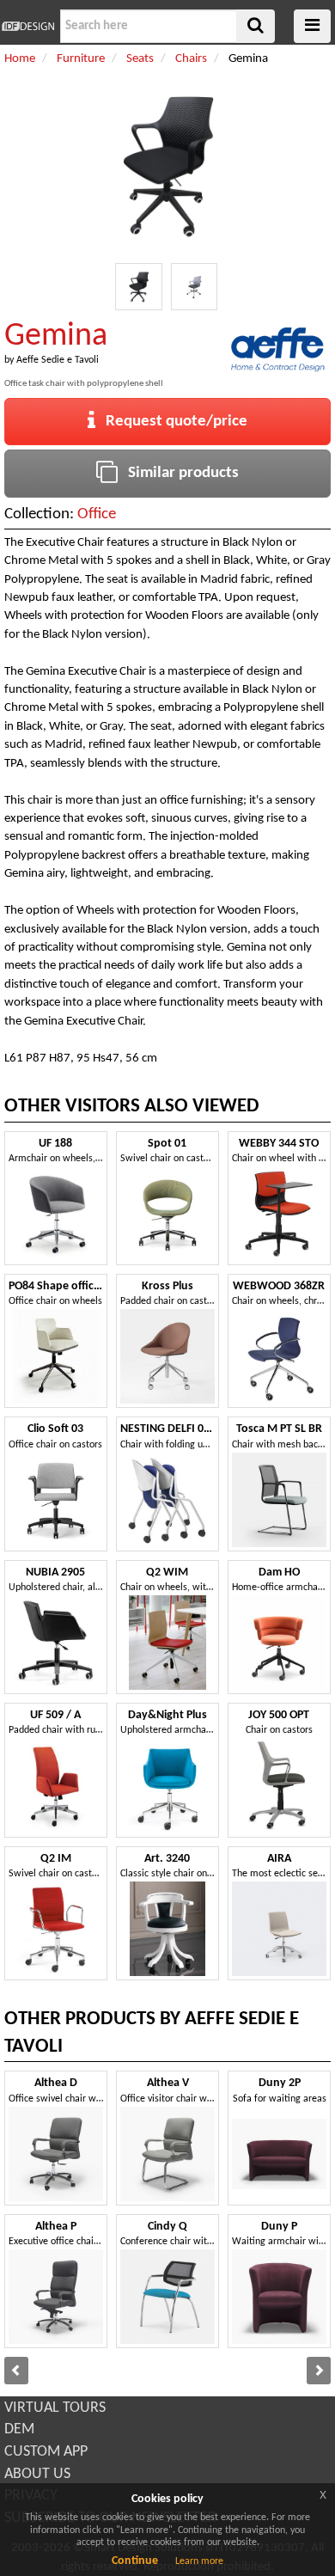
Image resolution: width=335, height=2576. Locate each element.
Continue (135, 2561)
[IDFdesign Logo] (28, 26)
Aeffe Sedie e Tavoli (58, 360)
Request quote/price (171, 422)
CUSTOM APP (46, 2452)
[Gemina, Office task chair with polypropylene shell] (139, 287)
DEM (19, 2429)
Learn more (199, 2561)
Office (97, 514)
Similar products (178, 473)
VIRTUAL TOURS (55, 2408)
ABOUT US (37, 2474)
